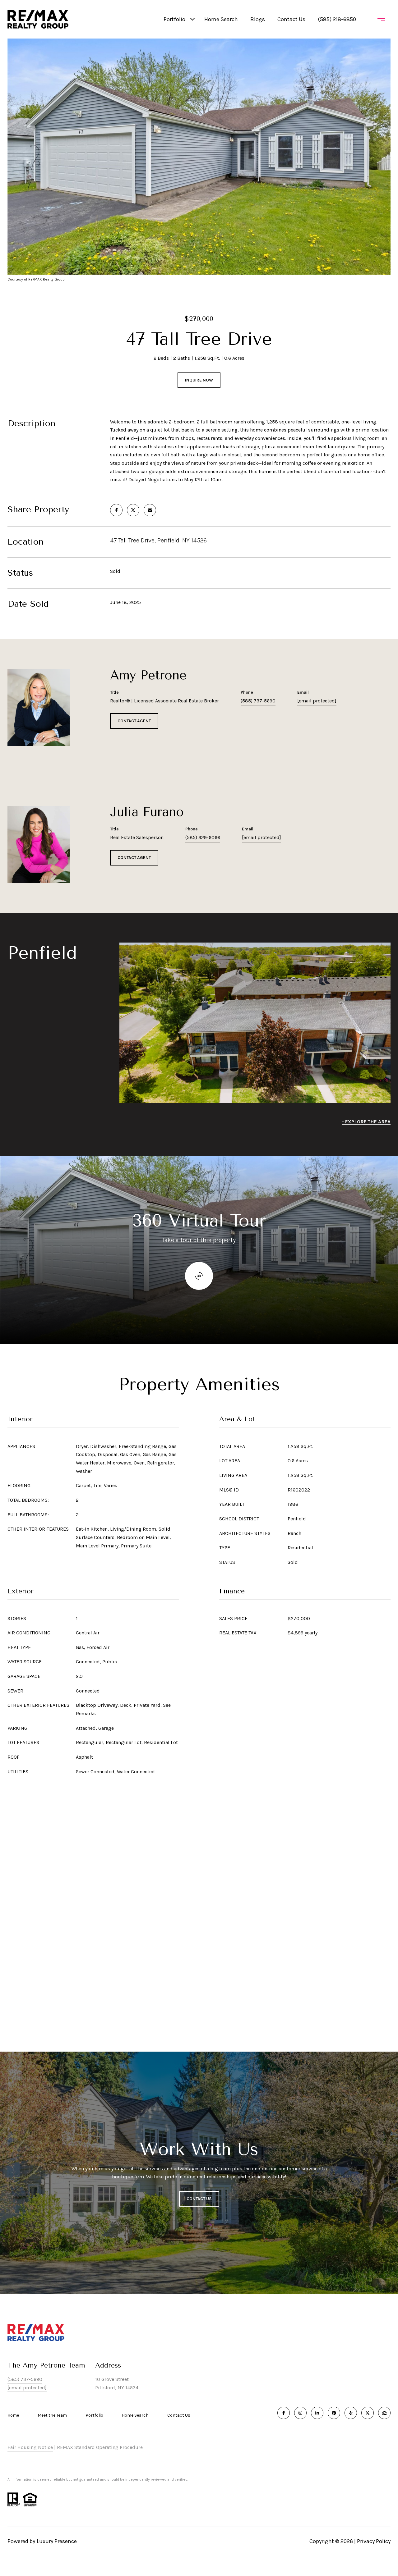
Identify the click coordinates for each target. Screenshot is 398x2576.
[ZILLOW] (384, 2413)
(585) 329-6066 (203, 837)
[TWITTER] (368, 2413)
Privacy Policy (374, 2541)
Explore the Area (368, 1122)
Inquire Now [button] (199, 380)
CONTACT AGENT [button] (134, 721)
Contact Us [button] (199, 2199)
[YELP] (351, 2413)
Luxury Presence (57, 2541)
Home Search (221, 19)
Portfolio (174, 19)
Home (13, 2415)
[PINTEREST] (334, 2413)
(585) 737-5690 (258, 701)
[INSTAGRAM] (300, 2413)
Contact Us (179, 2415)
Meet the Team (52, 2415)
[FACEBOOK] (284, 2413)
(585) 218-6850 (337, 19)
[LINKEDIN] (317, 2413)
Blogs (258, 19)
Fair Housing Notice (30, 2447)
